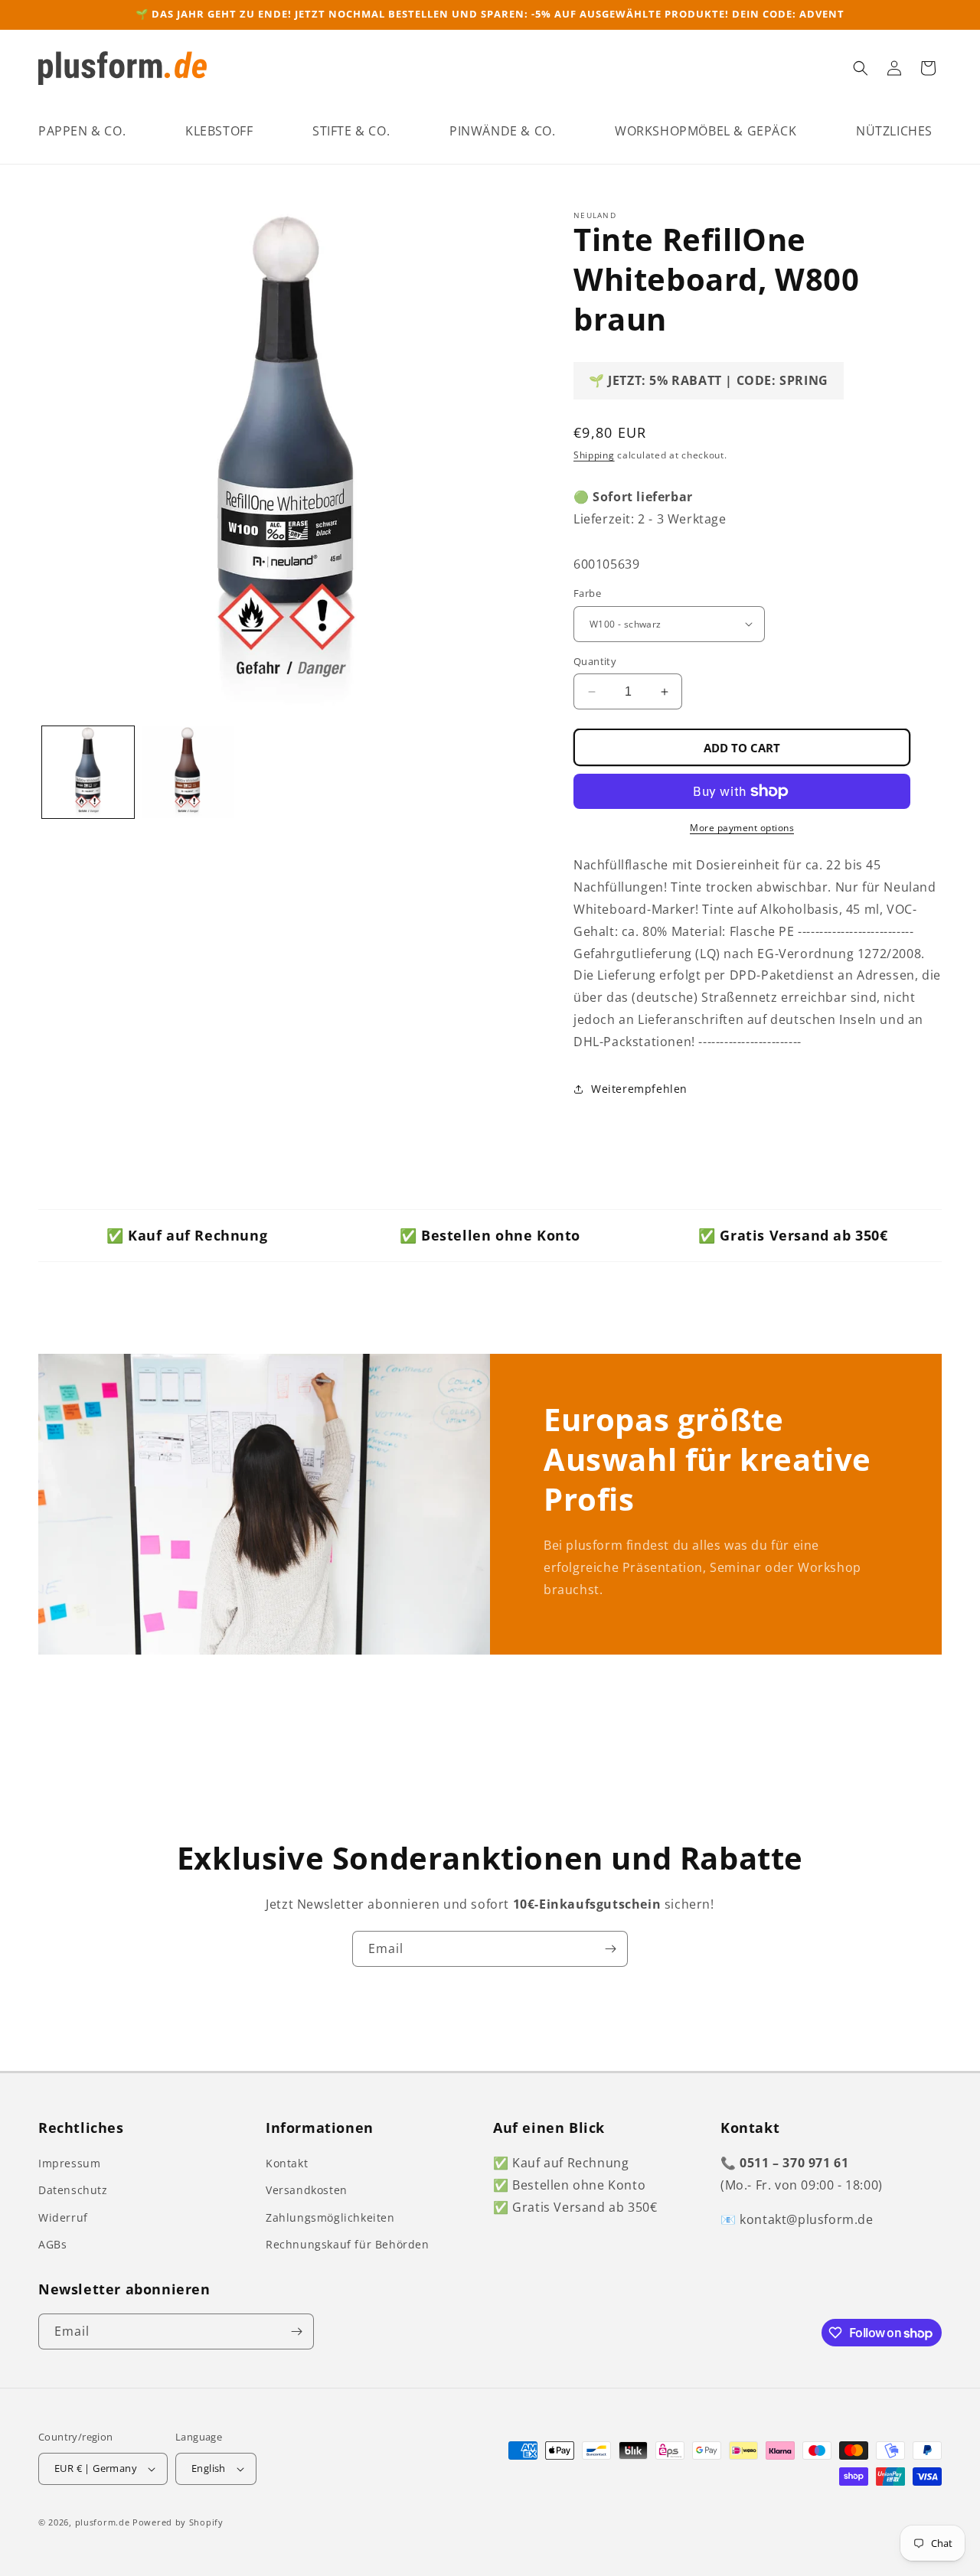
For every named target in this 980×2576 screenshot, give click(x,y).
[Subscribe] (610, 1949)
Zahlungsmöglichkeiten (330, 2217)
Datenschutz (73, 2190)
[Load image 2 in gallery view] (188, 772)
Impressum (69, 2163)
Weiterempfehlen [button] (639, 1089)
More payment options (742, 828)
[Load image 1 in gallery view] (88, 772)
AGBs (52, 2244)
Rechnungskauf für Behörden (348, 2244)
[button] (82, 131)
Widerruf (63, 2217)
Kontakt (287, 2163)
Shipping (594, 455)
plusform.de (103, 2522)
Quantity (595, 661)
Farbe (587, 593)
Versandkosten (307, 2190)
